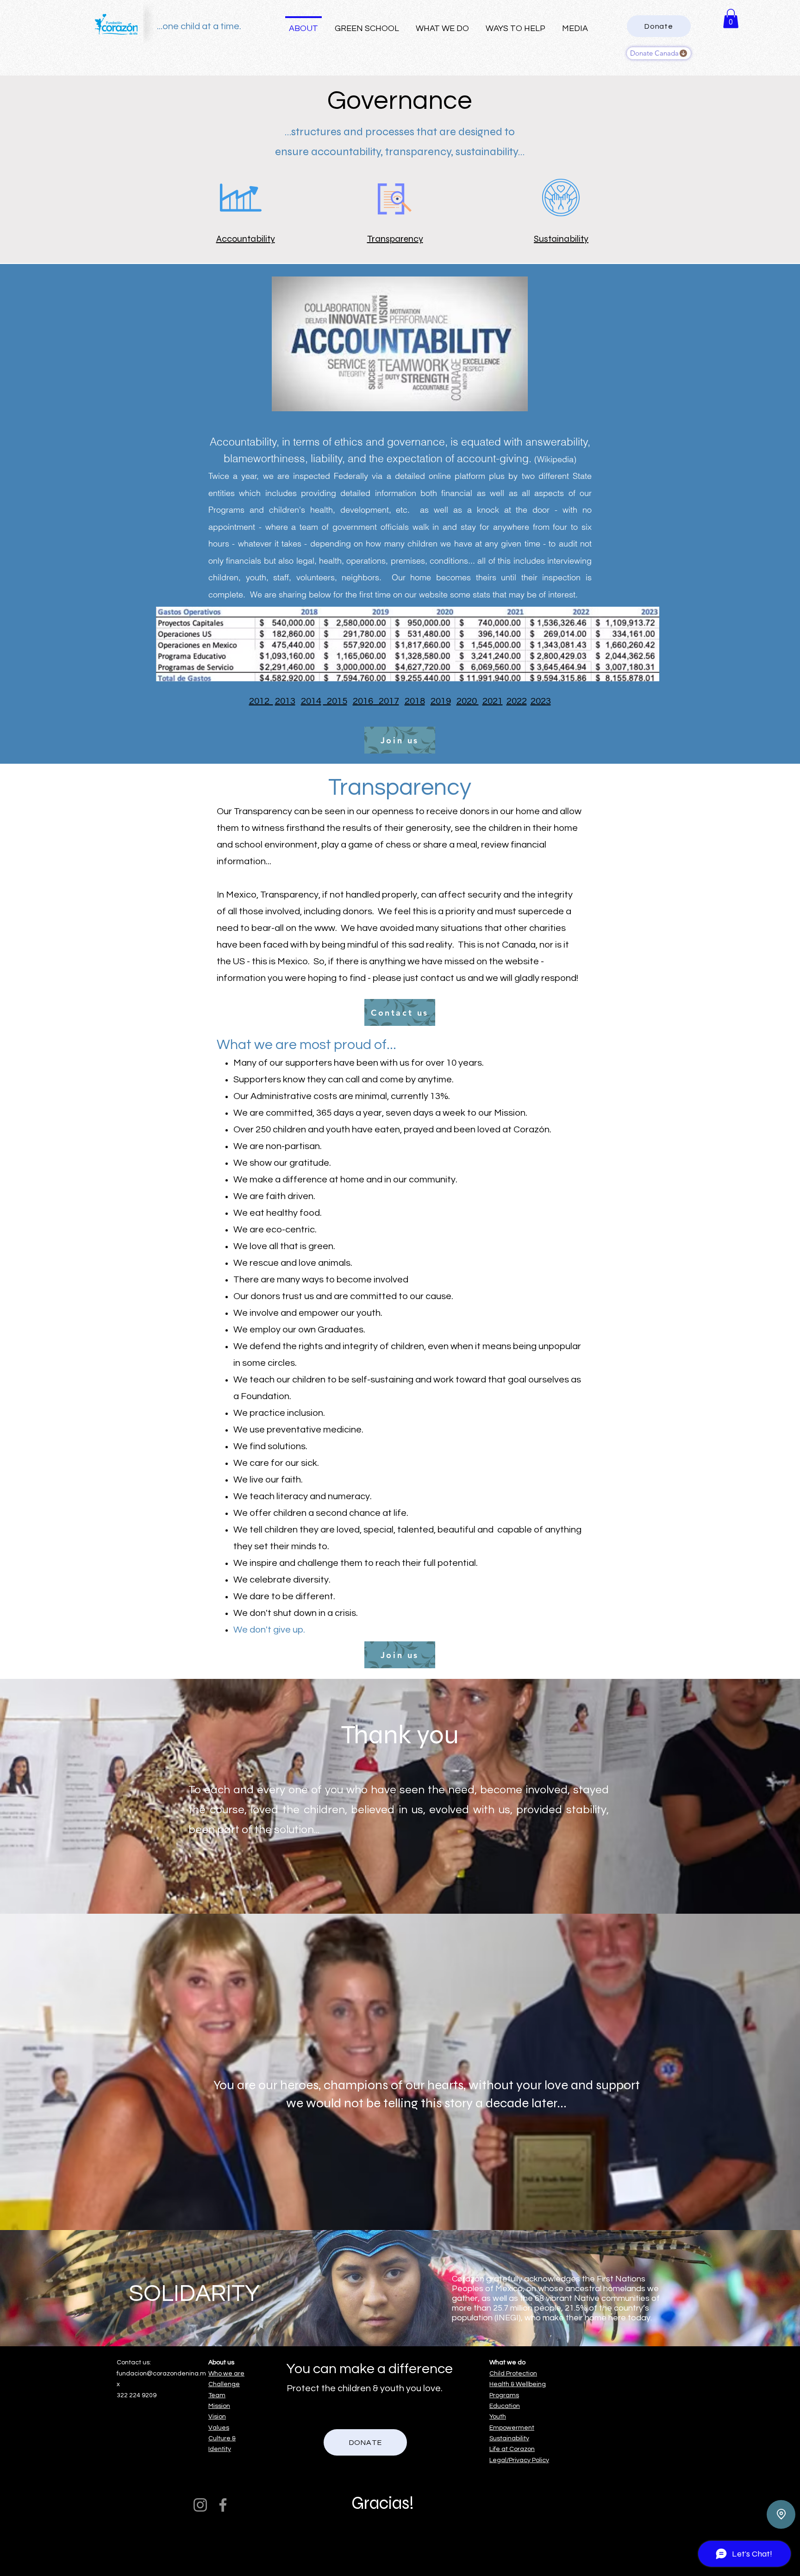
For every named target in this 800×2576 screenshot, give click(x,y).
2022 (517, 701)
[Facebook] (223, 2505)
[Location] (781, 2514)
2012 (261, 701)
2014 (311, 701)
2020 (468, 701)
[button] (731, 19)
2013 (285, 701)
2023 (541, 701)
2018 (415, 701)
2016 (363, 701)
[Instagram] (200, 2505)
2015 (335, 701)
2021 (493, 701)
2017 (386, 701)
